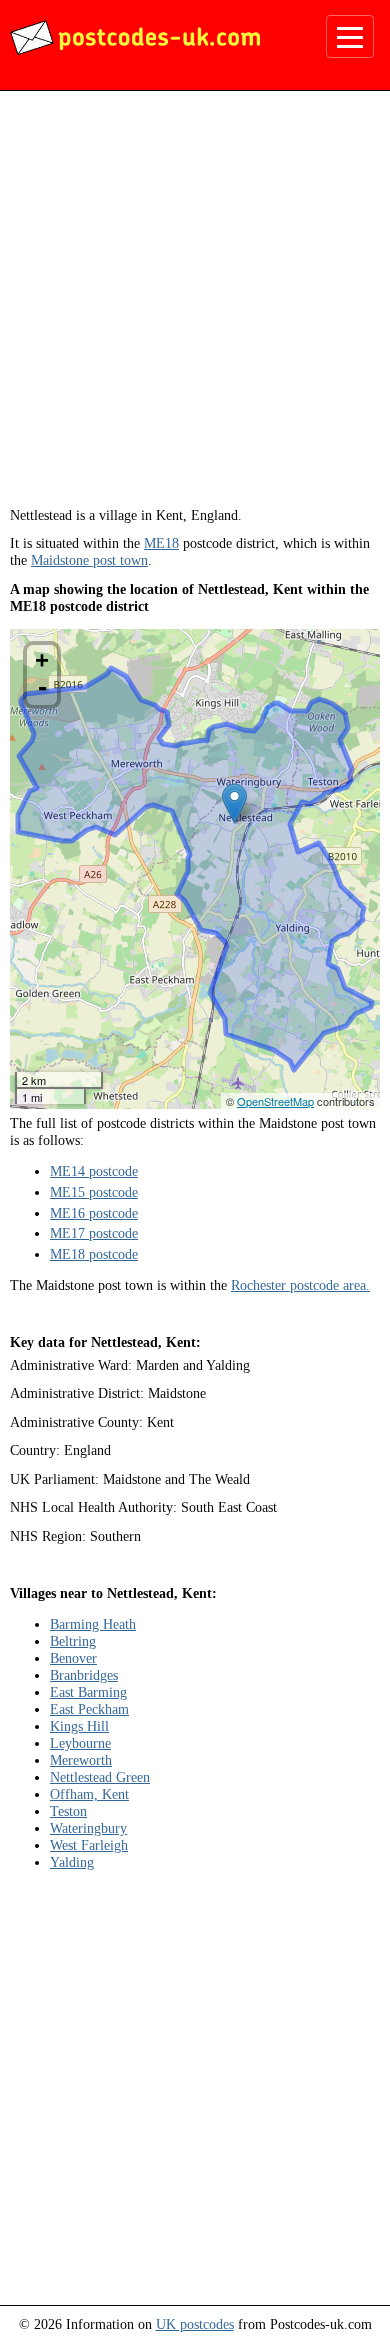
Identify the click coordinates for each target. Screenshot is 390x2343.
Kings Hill (79, 1726)
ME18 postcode (94, 1254)
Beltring (73, 1641)
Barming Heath (93, 1624)
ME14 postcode (94, 1171)
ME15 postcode (94, 1192)
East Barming (88, 1692)
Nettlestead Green (100, 1777)
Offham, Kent (89, 1794)
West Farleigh (89, 1845)
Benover (73, 1658)
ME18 (161, 543)
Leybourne (80, 1743)
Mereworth (81, 1760)
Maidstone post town (89, 560)
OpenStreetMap (275, 1101)
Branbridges (84, 1675)
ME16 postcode (94, 1213)
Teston (68, 1811)
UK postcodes (195, 2324)
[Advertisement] (195, 306)
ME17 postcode (94, 1233)
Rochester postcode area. (300, 1285)
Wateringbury (88, 1828)
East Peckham (89, 1709)
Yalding (72, 1862)
